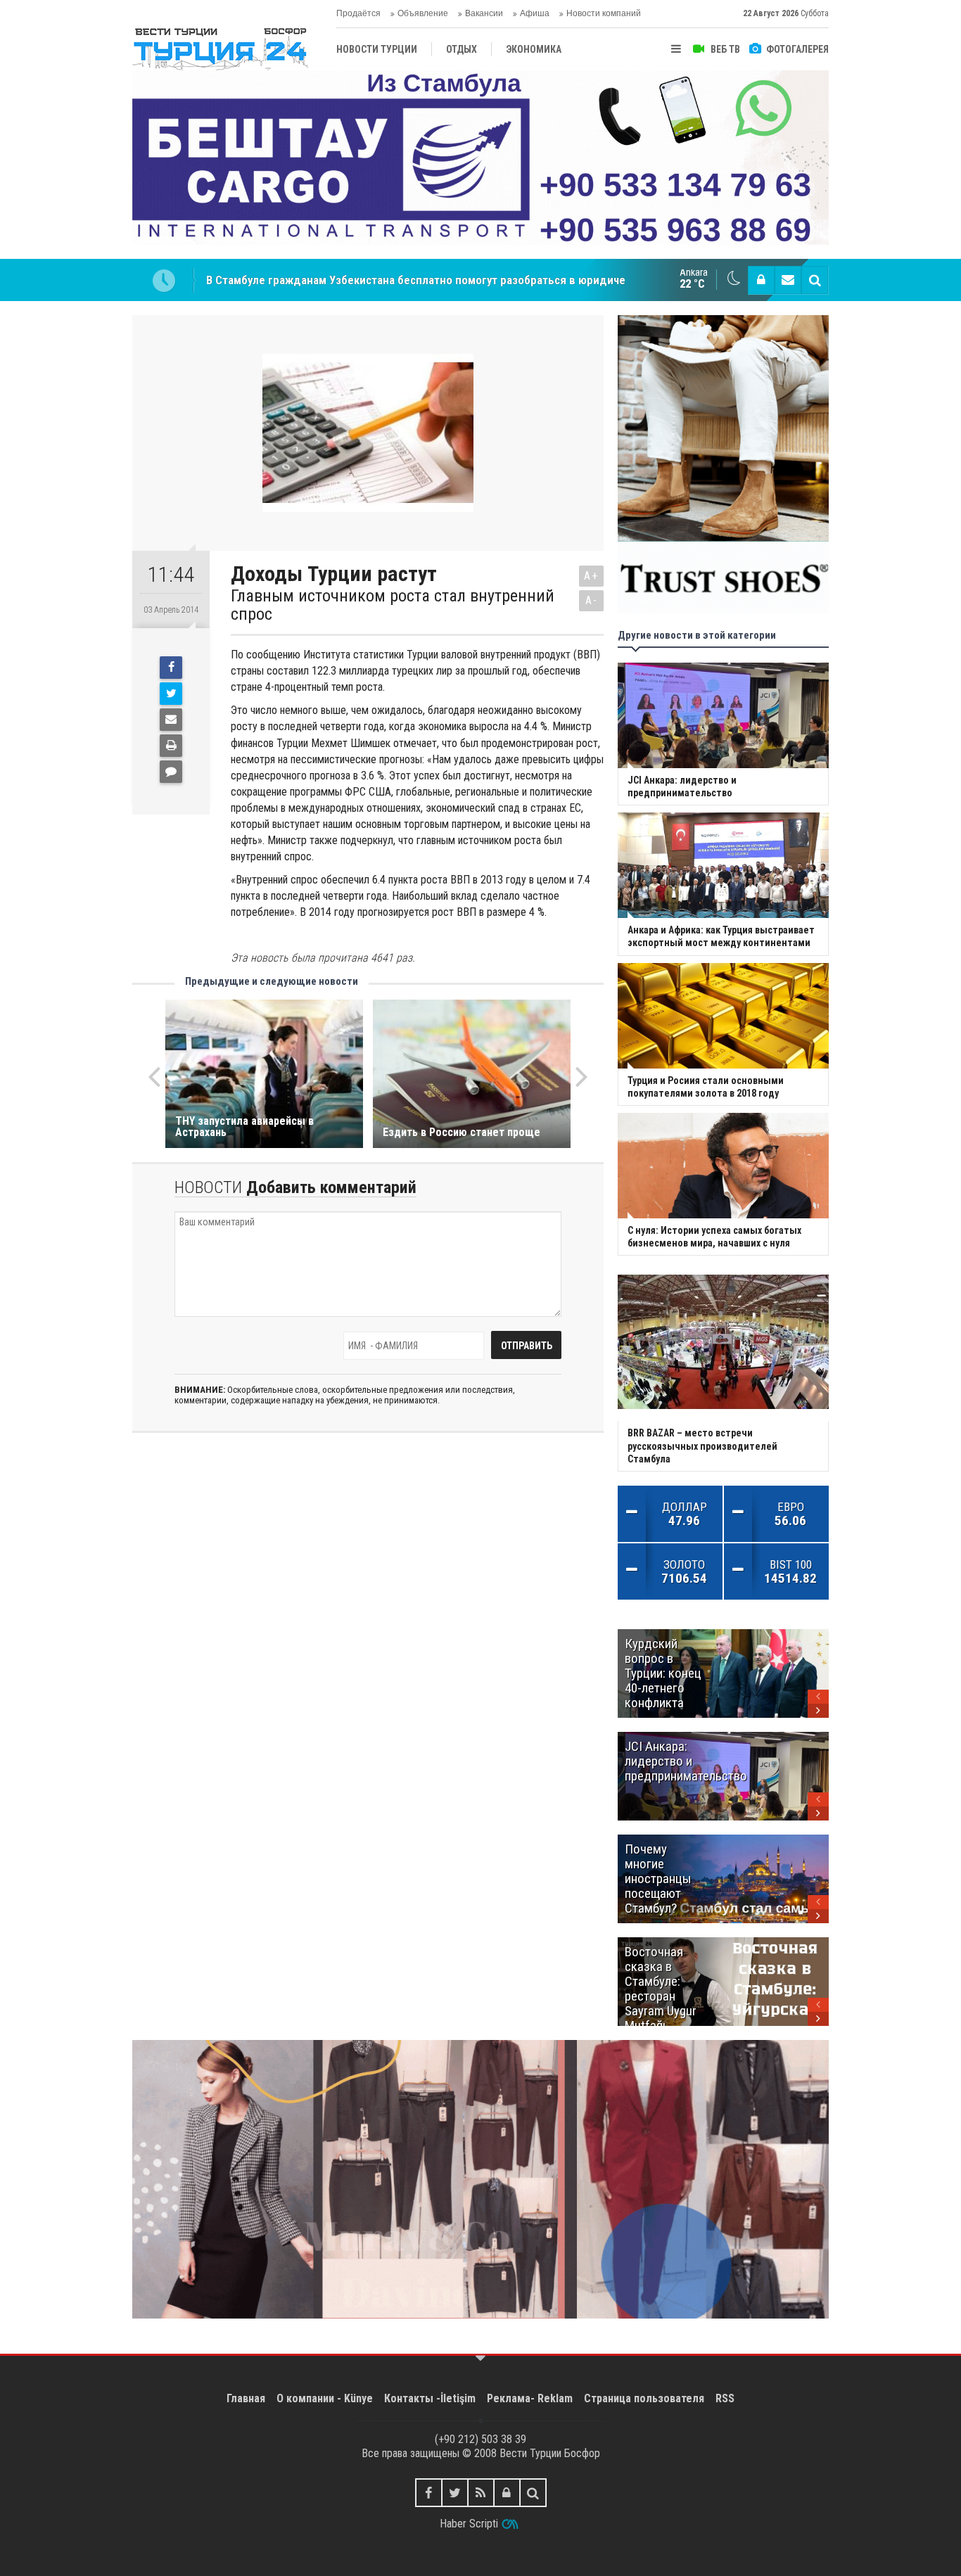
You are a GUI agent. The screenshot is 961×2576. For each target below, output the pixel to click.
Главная (246, 2398)
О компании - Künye (325, 2398)
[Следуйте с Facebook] (429, 2493)
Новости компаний (604, 13)
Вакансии (484, 13)
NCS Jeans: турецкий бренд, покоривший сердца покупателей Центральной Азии (418, 280)
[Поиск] (815, 280)
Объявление (423, 13)
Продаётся (358, 13)
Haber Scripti (469, 2524)
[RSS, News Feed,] (481, 2493)
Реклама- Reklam (530, 2398)
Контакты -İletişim (430, 2398)
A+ (591, 576)
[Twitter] (171, 694)
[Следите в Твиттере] (455, 2493)
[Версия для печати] (171, 746)
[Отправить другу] (171, 720)
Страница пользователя (644, 2398)
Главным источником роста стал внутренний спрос (393, 605)
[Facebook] (171, 668)
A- (592, 600)
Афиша (535, 13)
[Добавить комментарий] (171, 772)
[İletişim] (788, 280)
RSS (725, 2398)
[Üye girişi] (761, 280)
